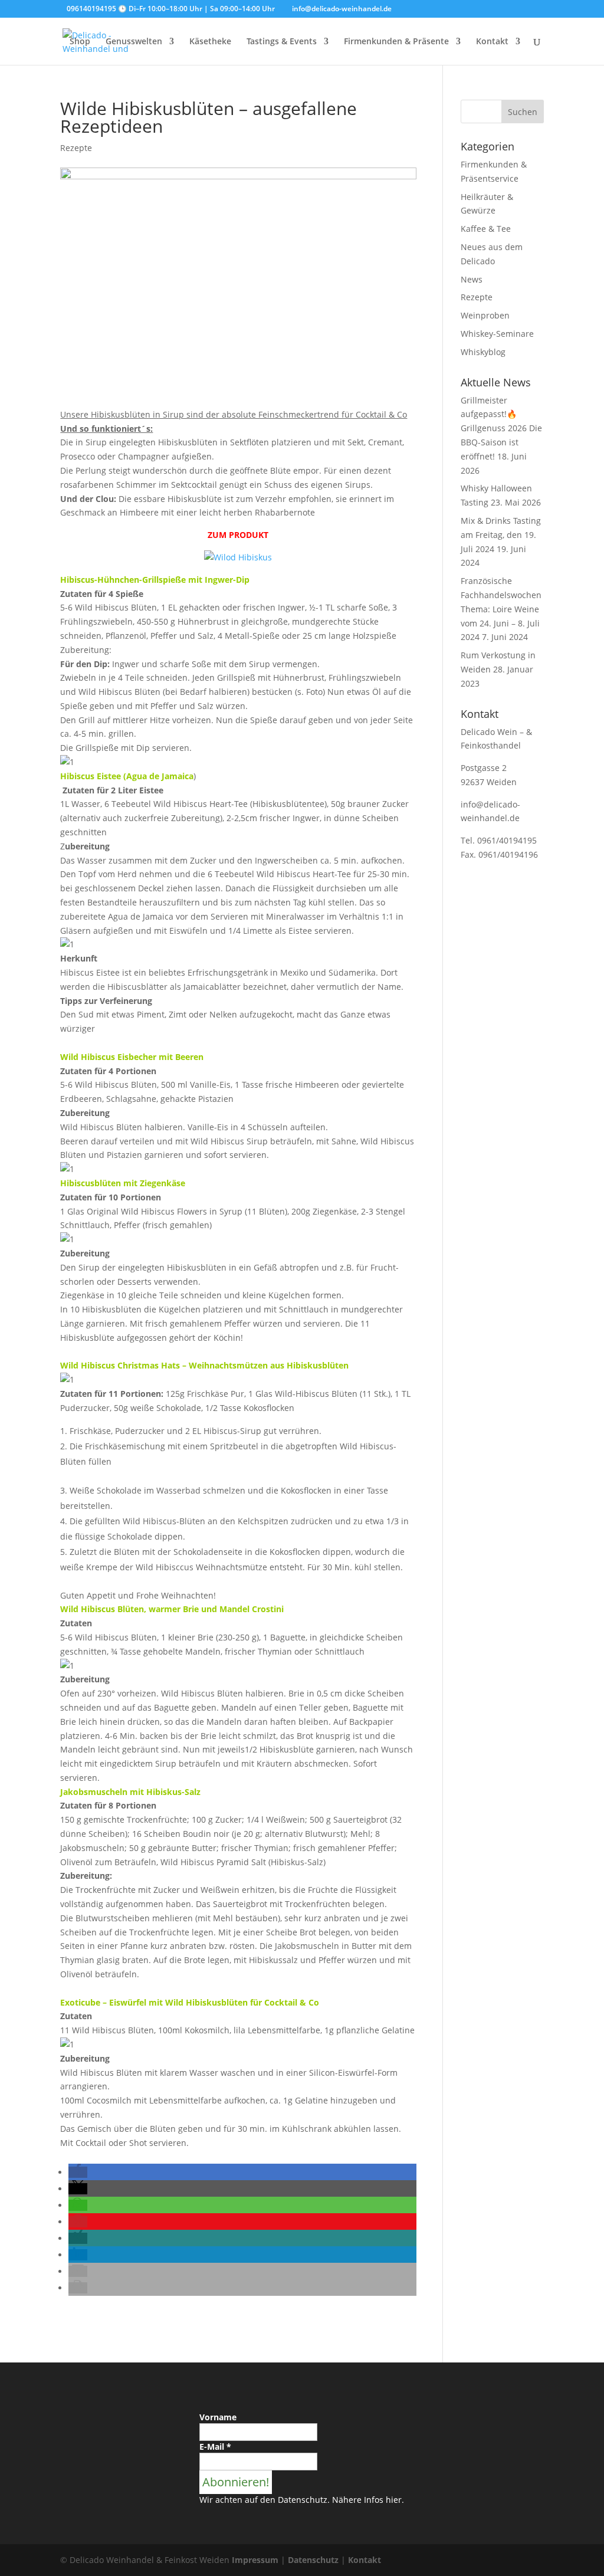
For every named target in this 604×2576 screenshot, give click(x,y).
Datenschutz (313, 2560)
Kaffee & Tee (486, 229)
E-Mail (215, 2447)
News (472, 279)
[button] (78, 2172)
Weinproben (485, 315)
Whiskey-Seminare (497, 334)
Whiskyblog (483, 352)
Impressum (255, 2560)
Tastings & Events (282, 42)
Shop (80, 42)
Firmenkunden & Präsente (396, 42)
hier (394, 2500)
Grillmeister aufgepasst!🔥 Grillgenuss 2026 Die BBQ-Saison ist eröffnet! (501, 428)
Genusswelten (134, 42)
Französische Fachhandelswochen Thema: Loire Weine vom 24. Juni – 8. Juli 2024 (501, 609)
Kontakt (492, 42)
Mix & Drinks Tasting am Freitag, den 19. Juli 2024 (501, 535)
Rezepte (76, 148)
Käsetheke (210, 42)
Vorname (218, 2417)
